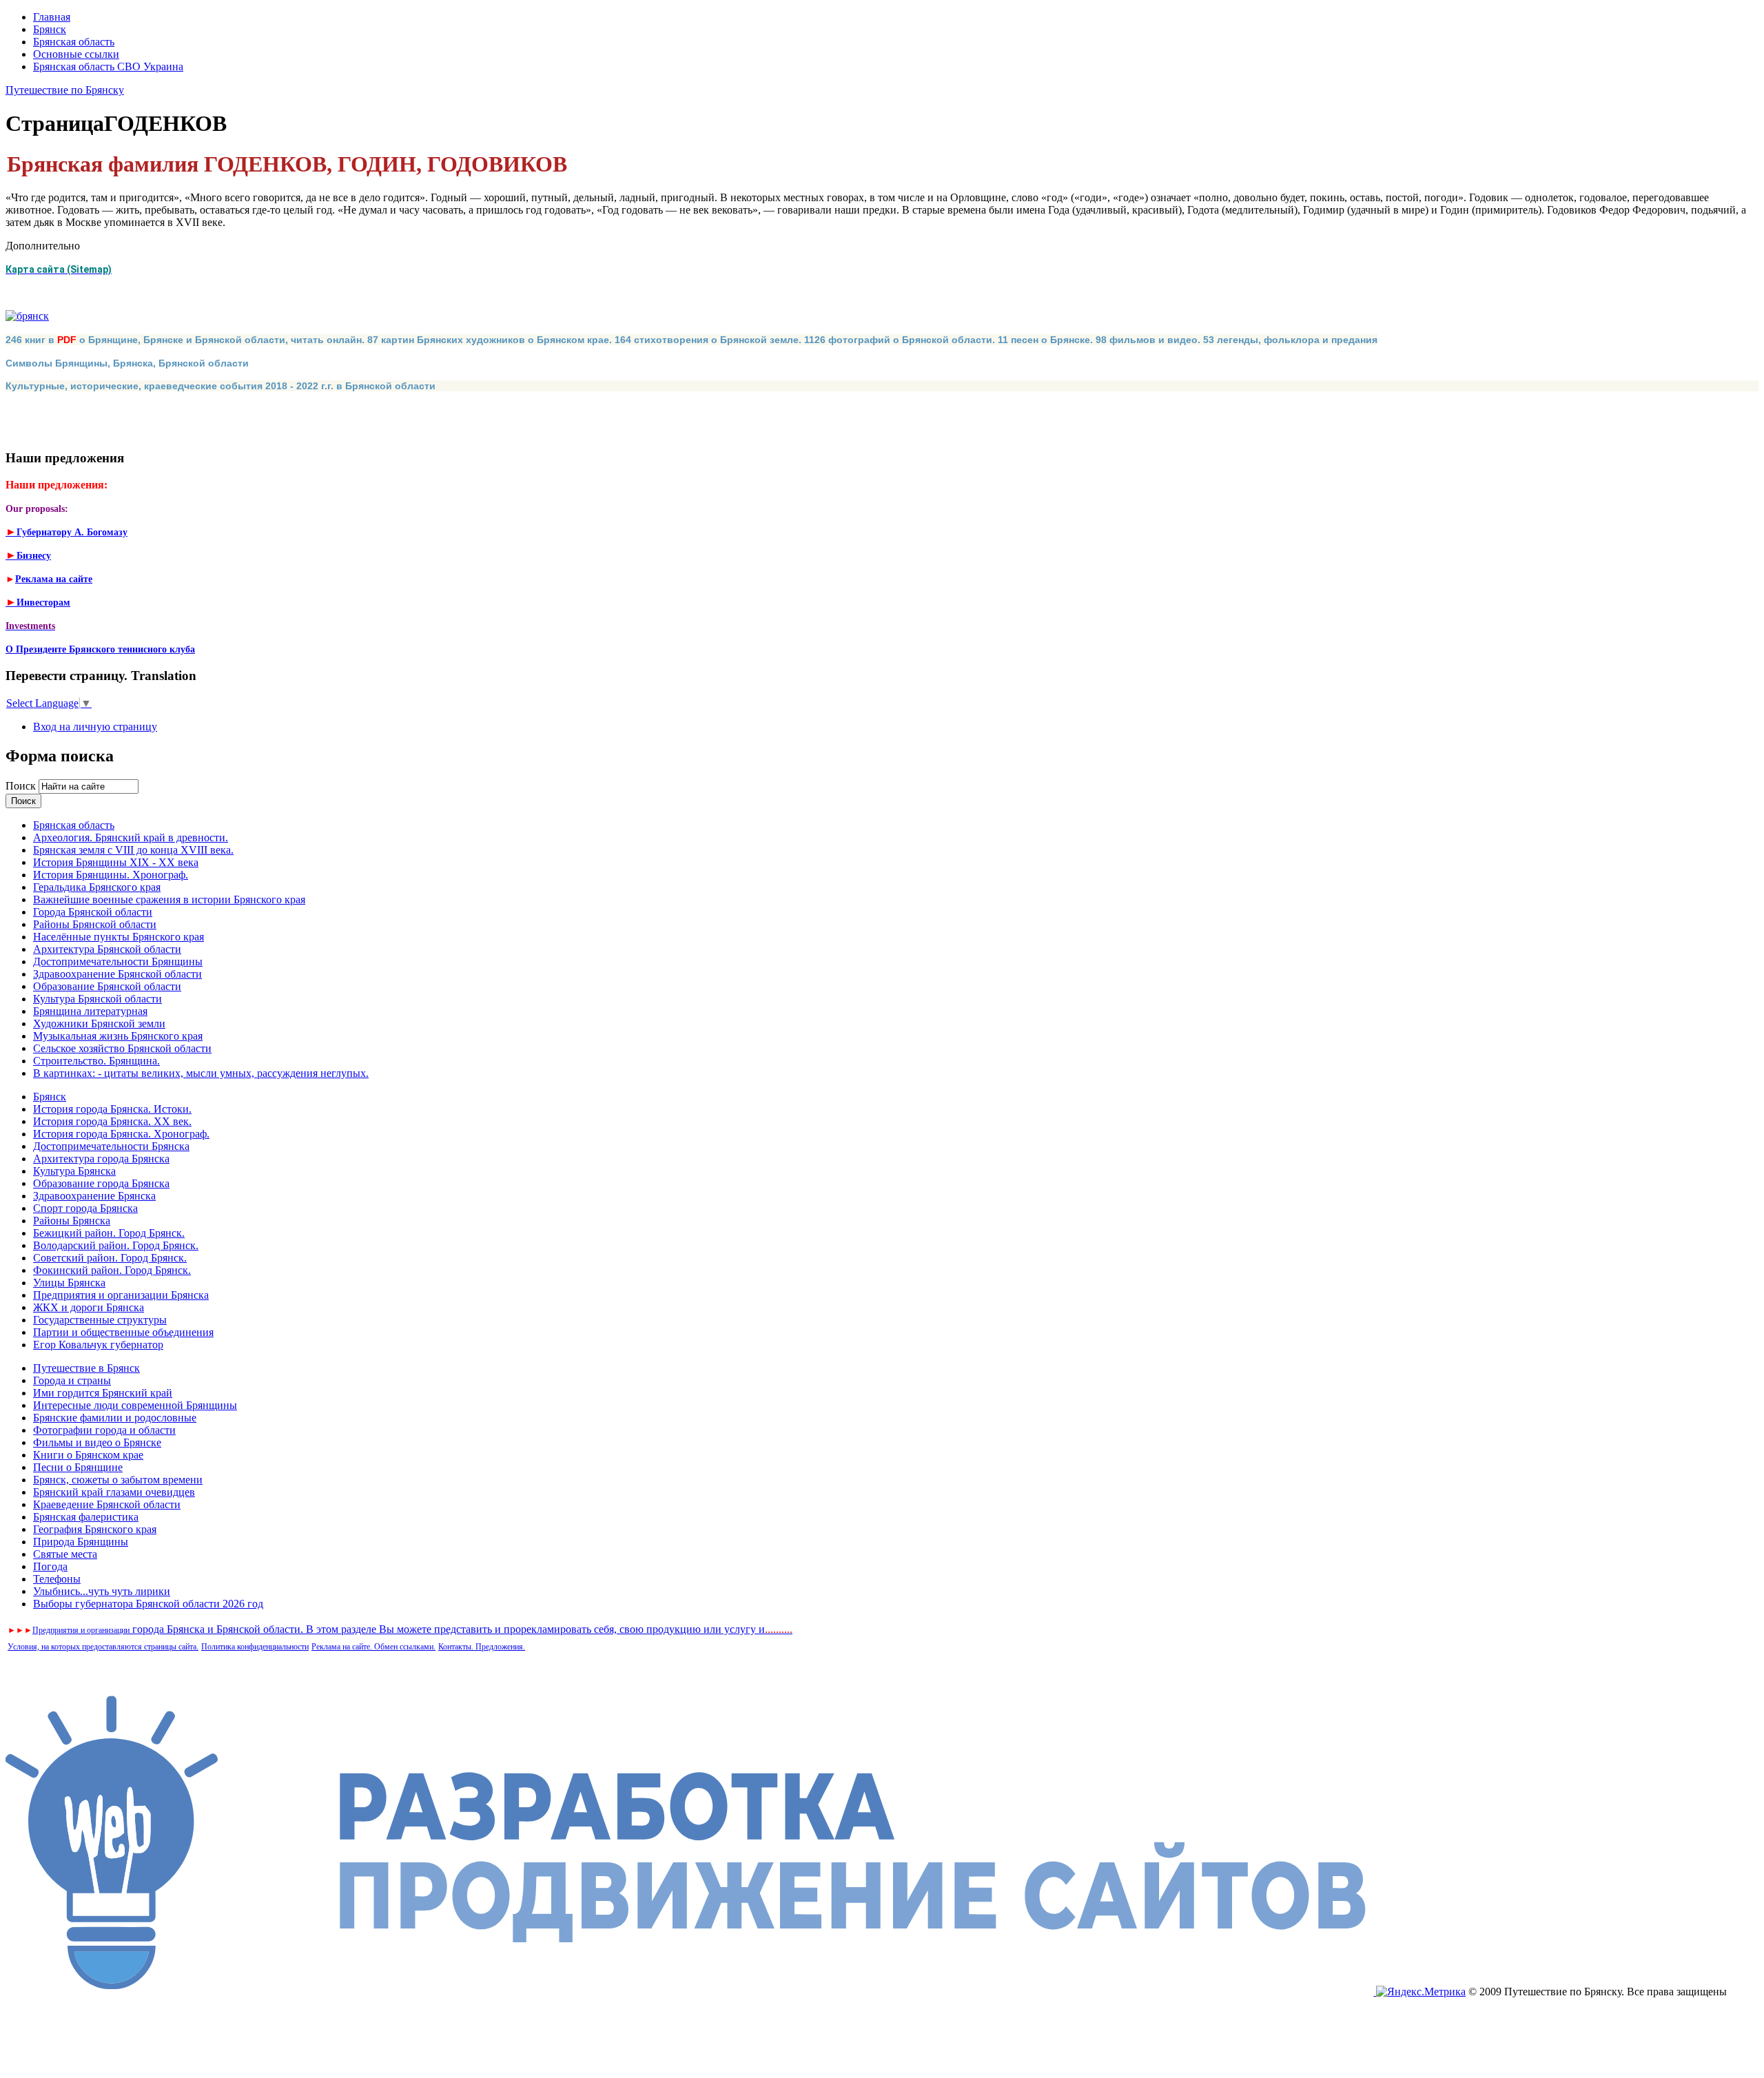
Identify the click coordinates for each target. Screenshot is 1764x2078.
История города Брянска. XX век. (112, 1121)
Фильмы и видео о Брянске (97, 1442)
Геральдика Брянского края (97, 887)
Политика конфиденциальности (255, 1647)
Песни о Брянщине (78, 1467)
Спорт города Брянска (85, 1208)
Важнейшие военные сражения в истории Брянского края (169, 899)
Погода (50, 1566)
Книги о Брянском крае (88, 1455)
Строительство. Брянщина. (96, 1061)
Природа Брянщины (81, 1542)
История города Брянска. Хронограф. (121, 1134)
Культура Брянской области (98, 999)
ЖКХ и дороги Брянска (89, 1307)
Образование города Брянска (101, 1183)
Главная (52, 17)
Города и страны (72, 1380)
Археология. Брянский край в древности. (131, 837)
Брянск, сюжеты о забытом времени (118, 1480)
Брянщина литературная (90, 1011)
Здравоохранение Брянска (94, 1196)
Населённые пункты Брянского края (119, 937)
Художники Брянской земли (99, 1023)
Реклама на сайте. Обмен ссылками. (373, 1647)
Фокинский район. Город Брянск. (112, 1270)
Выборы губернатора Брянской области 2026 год (148, 1604)
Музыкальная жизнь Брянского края (118, 1036)
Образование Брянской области (107, 986)
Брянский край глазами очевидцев (114, 1492)
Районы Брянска (72, 1221)
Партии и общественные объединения (123, 1332)
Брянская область (74, 42)
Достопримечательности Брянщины (118, 961)
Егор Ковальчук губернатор (98, 1345)
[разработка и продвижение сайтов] (691, 1992)
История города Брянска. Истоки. (112, 1109)
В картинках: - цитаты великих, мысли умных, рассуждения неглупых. (201, 1073)
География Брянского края (95, 1529)
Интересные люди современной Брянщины (135, 1405)
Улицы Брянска (69, 1283)
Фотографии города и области (104, 1430)
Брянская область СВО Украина (108, 66)
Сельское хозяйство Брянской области (122, 1048)
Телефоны (57, 1579)
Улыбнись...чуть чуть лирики (102, 1591)
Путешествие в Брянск (86, 1368)
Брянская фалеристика (86, 1517)
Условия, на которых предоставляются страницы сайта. (103, 1647)
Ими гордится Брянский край (103, 1393)
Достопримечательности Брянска (111, 1146)
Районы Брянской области (95, 924)
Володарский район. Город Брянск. (116, 1245)
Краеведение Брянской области (107, 1504)
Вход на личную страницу (95, 727)
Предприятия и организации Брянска (121, 1295)
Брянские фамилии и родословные (115, 1418)
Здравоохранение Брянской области (117, 974)
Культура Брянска (74, 1171)
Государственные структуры (100, 1320)
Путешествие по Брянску (65, 90)
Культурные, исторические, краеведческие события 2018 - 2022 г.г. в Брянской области (220, 386)
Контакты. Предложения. (482, 1647)
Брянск (50, 29)
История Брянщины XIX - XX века (116, 862)
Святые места (65, 1554)
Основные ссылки (76, 54)
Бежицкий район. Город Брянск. (109, 1233)
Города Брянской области (93, 912)
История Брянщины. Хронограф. (111, 875)
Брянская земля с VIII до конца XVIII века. (133, 850)
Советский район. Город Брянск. (110, 1258)
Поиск (22, 786)
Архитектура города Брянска (101, 1159)
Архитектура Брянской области (107, 949)
